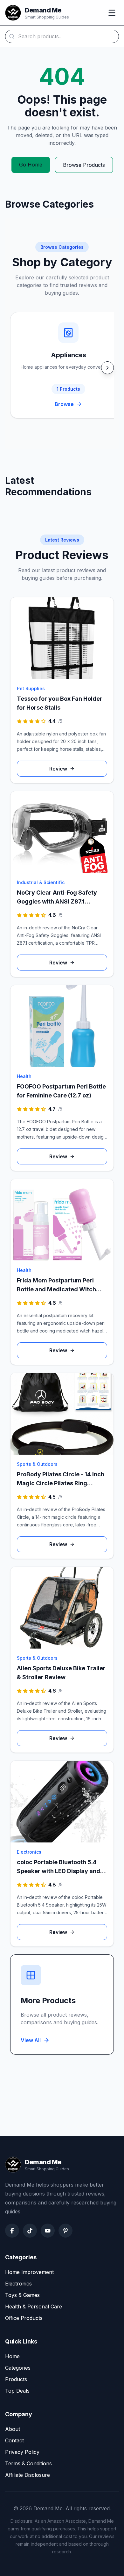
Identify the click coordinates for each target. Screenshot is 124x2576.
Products (16, 2379)
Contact (14, 2440)
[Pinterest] (65, 2231)
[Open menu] (112, 13)
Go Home (31, 165)
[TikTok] (30, 2231)
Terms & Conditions (28, 2463)
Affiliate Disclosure (28, 2475)
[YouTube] (48, 2231)
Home (12, 2356)
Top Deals (17, 2391)
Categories (18, 2368)
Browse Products (84, 165)
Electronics (18, 2284)
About (13, 2429)
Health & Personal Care (34, 2307)
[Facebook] (12, 2231)
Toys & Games (22, 2295)
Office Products (24, 2318)
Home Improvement (29, 2272)
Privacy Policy (22, 2452)
